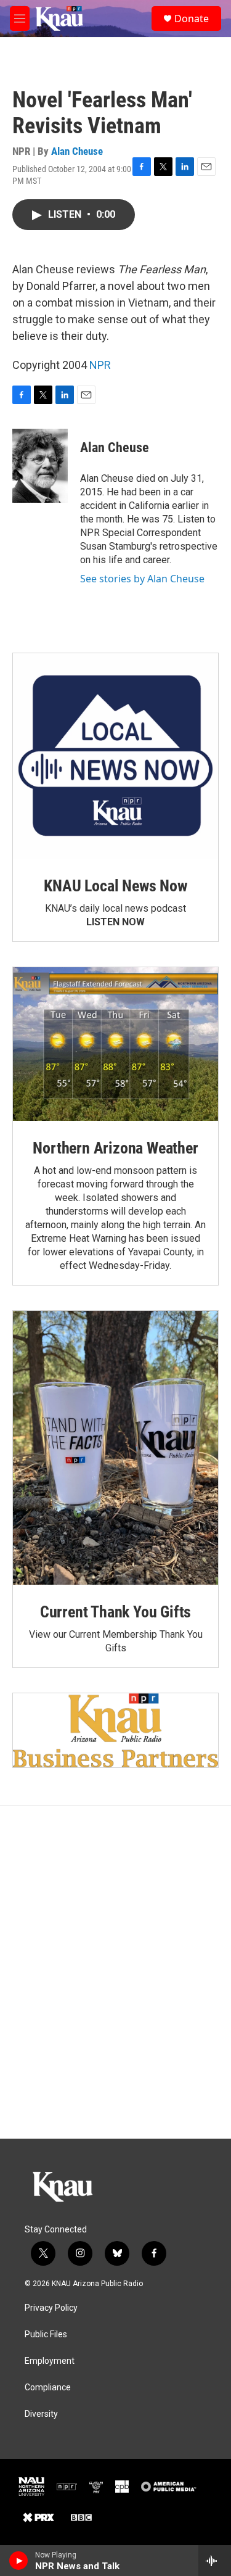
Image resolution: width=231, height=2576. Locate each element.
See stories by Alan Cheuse (142, 579)
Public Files (46, 2334)
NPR (100, 365)
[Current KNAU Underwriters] (115, 1730)
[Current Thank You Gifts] (115, 1448)
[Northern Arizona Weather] (115, 1044)
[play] (19, 2561)
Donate (192, 19)
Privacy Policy (51, 2308)
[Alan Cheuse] (40, 466)
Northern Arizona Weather (115, 1148)
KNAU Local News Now (115, 886)
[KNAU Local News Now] (115, 756)
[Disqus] (115, 1972)
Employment (50, 2361)
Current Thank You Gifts (115, 1612)
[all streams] (215, 2561)
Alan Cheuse (77, 151)
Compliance (48, 2388)
